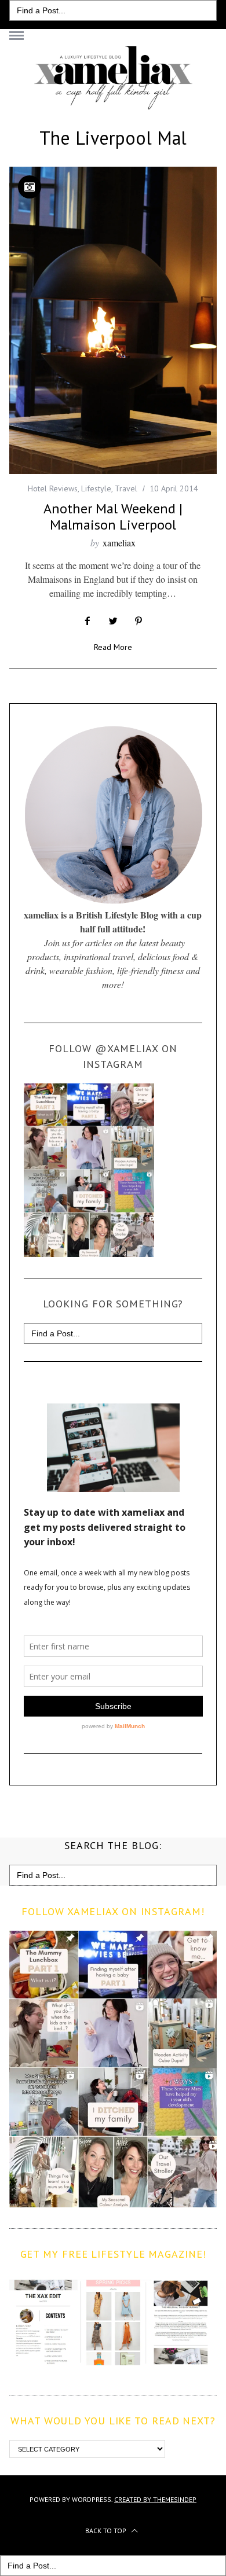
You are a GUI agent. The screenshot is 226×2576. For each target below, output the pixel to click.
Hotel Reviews (53, 488)
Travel (126, 488)
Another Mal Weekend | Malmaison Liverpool (113, 517)
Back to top (107, 2531)
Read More (113, 648)
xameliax (119, 543)
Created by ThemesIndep (155, 2499)
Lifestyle (96, 488)
